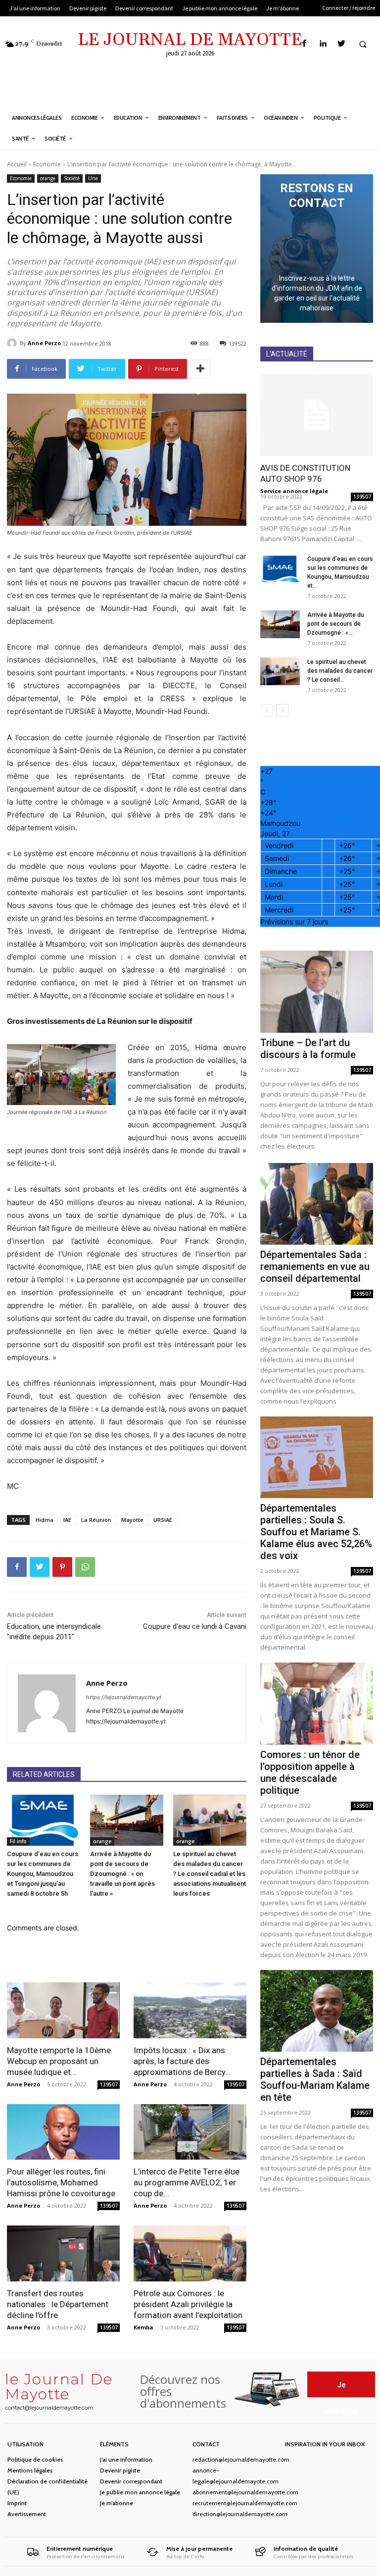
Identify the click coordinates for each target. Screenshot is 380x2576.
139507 (109, 2084)
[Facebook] (305, 44)
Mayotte (132, 1520)
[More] (200, 369)
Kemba (143, 2327)
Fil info (18, 1841)
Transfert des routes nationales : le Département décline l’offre (58, 2304)
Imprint (17, 2503)
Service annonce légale (294, 491)
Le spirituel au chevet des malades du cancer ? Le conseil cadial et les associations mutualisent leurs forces (210, 1874)
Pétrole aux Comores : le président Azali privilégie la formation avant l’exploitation (188, 2304)
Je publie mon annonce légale (140, 2492)
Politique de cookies (35, 2459)
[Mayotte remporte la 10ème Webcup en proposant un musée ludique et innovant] (63, 2010)
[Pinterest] (62, 1567)
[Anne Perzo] (13, 343)
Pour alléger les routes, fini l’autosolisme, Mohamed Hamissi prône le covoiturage (61, 2182)
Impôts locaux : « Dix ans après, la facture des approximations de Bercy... (182, 2061)
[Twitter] (341, 44)
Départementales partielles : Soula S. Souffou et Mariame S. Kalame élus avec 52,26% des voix (316, 1532)
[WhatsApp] (85, 1567)
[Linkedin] (323, 44)
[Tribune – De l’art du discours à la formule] (317, 991)
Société (72, 178)
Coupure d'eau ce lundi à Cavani (195, 1626)
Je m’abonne (117, 2503)
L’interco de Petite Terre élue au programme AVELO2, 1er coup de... (187, 2182)
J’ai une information (126, 2459)
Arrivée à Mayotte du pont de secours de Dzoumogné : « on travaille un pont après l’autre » (122, 1874)
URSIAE (163, 1520)
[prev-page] (266, 710)
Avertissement (27, 2514)
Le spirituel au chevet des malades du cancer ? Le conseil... (340, 671)
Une (93, 178)
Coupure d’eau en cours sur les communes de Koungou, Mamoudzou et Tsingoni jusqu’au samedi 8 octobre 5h (43, 1874)
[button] (363, 44)
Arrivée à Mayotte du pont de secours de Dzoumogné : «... (336, 624)
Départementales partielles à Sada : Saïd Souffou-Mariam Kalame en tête (315, 2079)
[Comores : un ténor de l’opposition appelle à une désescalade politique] (317, 1703)
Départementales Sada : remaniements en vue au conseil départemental (315, 1266)
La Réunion (96, 1520)
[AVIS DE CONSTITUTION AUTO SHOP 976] (317, 415)
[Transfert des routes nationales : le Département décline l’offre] (63, 2253)
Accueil (17, 164)
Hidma (45, 1520)
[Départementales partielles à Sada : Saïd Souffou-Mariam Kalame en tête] (317, 2011)
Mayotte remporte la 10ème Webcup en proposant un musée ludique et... (59, 2061)
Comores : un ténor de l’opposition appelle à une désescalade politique (310, 1772)
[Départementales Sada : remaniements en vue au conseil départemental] (317, 1204)
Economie (47, 164)
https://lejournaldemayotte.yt (124, 1697)
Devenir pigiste (120, 2470)
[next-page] (282, 710)
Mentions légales (30, 2470)
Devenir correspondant (131, 2481)
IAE (67, 1520)
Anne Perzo (44, 343)
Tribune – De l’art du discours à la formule (308, 1049)
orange (48, 178)
